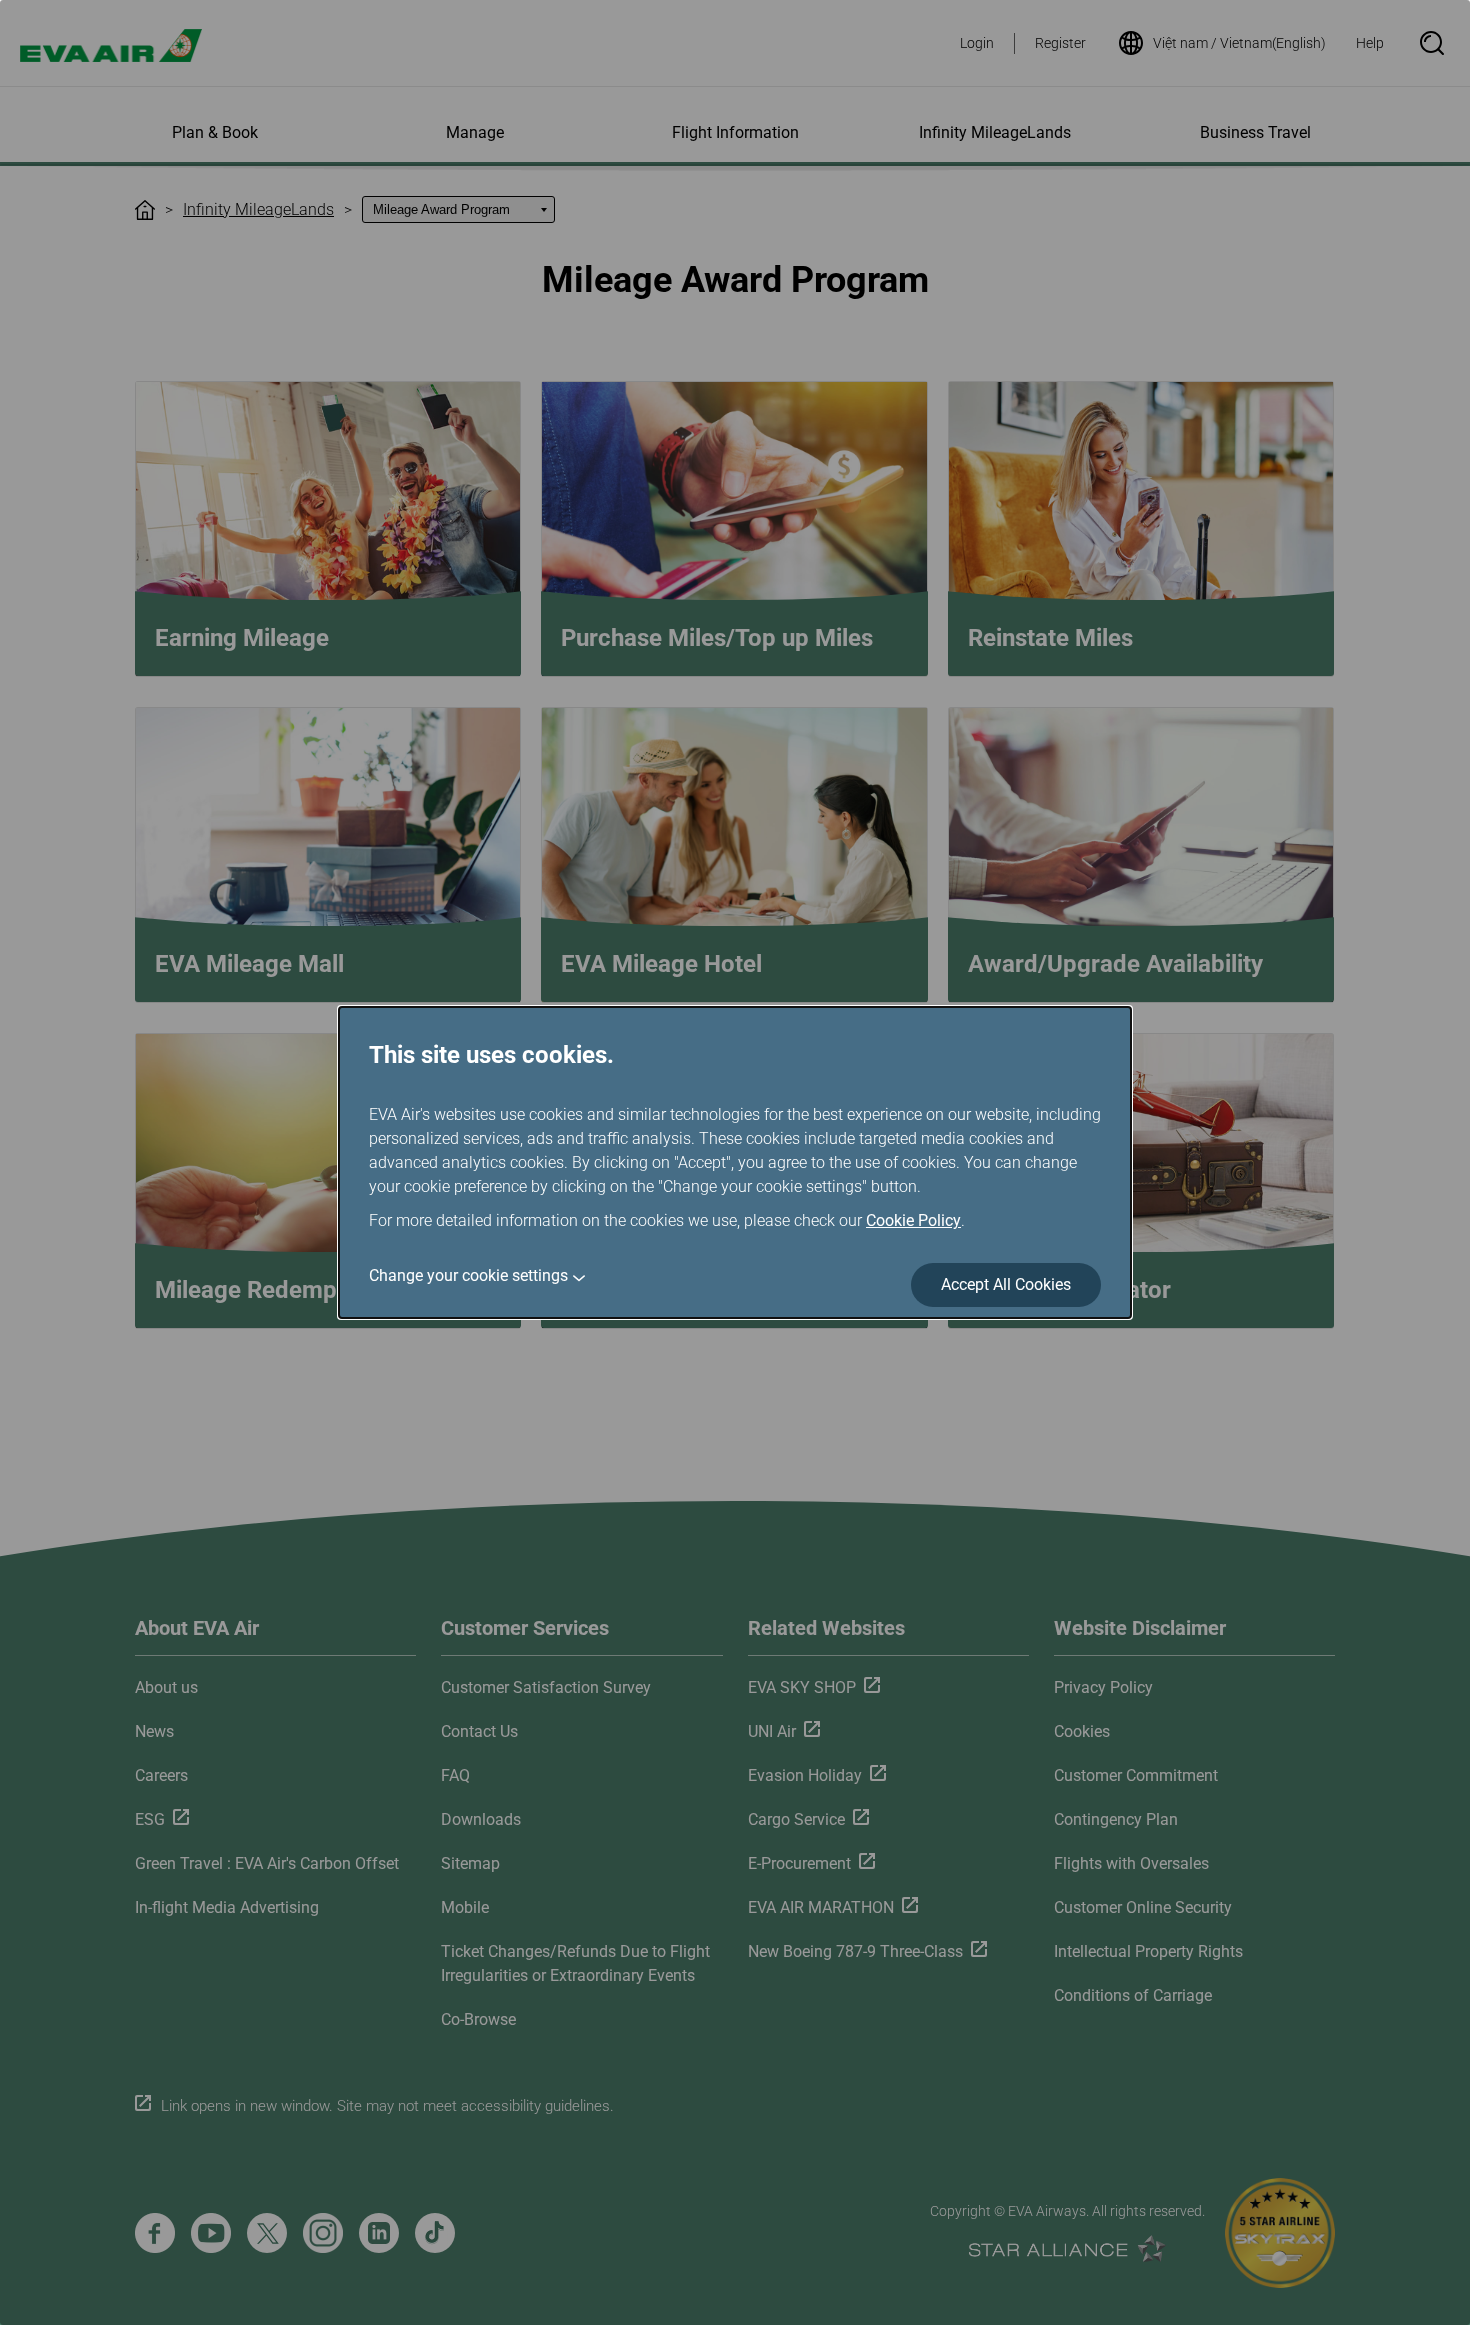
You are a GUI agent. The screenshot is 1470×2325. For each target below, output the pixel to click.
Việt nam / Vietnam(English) (1239, 43)
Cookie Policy (913, 1220)
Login (977, 43)
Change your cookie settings (468, 1275)
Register (1060, 43)
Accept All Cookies (1006, 1284)
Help (1370, 43)
